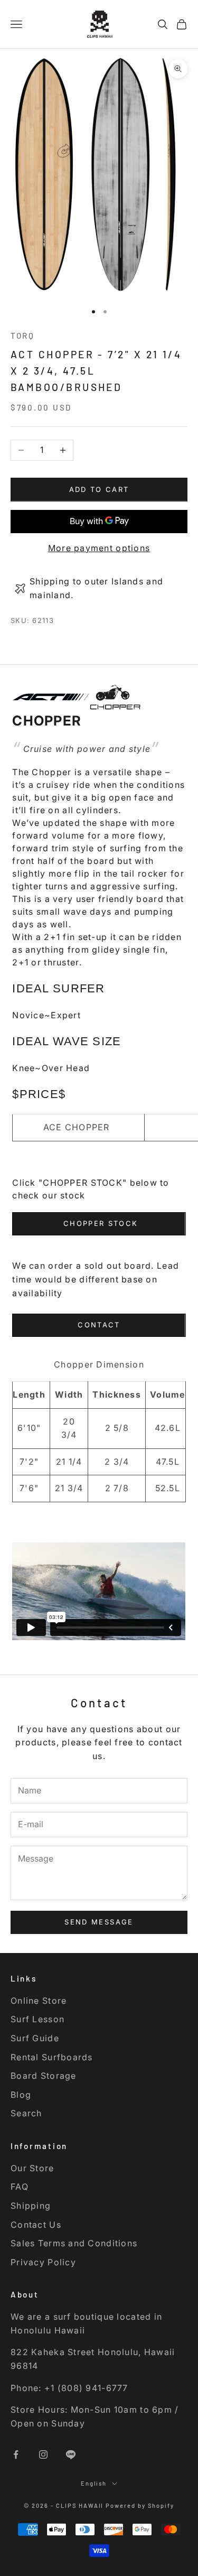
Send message (99, 1922)
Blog (21, 2095)
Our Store (32, 2168)
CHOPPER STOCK (99, 1223)
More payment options (99, 548)
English (94, 2483)
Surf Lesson (37, 2019)
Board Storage (44, 2076)
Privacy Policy (43, 2262)
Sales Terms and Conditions (74, 2243)
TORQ (23, 336)
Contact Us (36, 2225)
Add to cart (99, 489)
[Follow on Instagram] (43, 2454)
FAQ (20, 2187)
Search (26, 2113)
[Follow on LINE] (71, 2454)
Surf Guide (35, 2038)
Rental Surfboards (52, 2057)
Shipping (31, 2206)
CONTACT (99, 1325)
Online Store (39, 2001)
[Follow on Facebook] (16, 2454)
